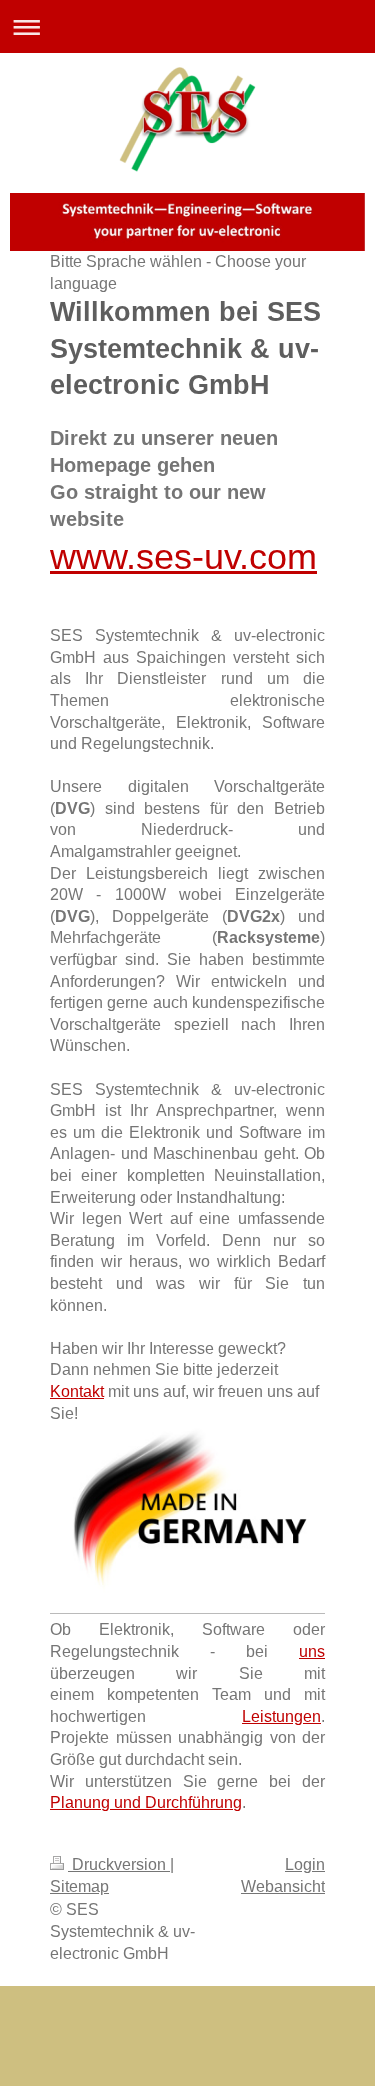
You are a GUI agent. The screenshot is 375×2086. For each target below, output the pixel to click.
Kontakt (77, 1391)
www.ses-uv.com (183, 556)
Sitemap (79, 1886)
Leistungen (281, 1716)
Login (305, 1864)
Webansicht (283, 1886)
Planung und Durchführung (146, 1802)
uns (312, 1651)
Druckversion (119, 1864)
